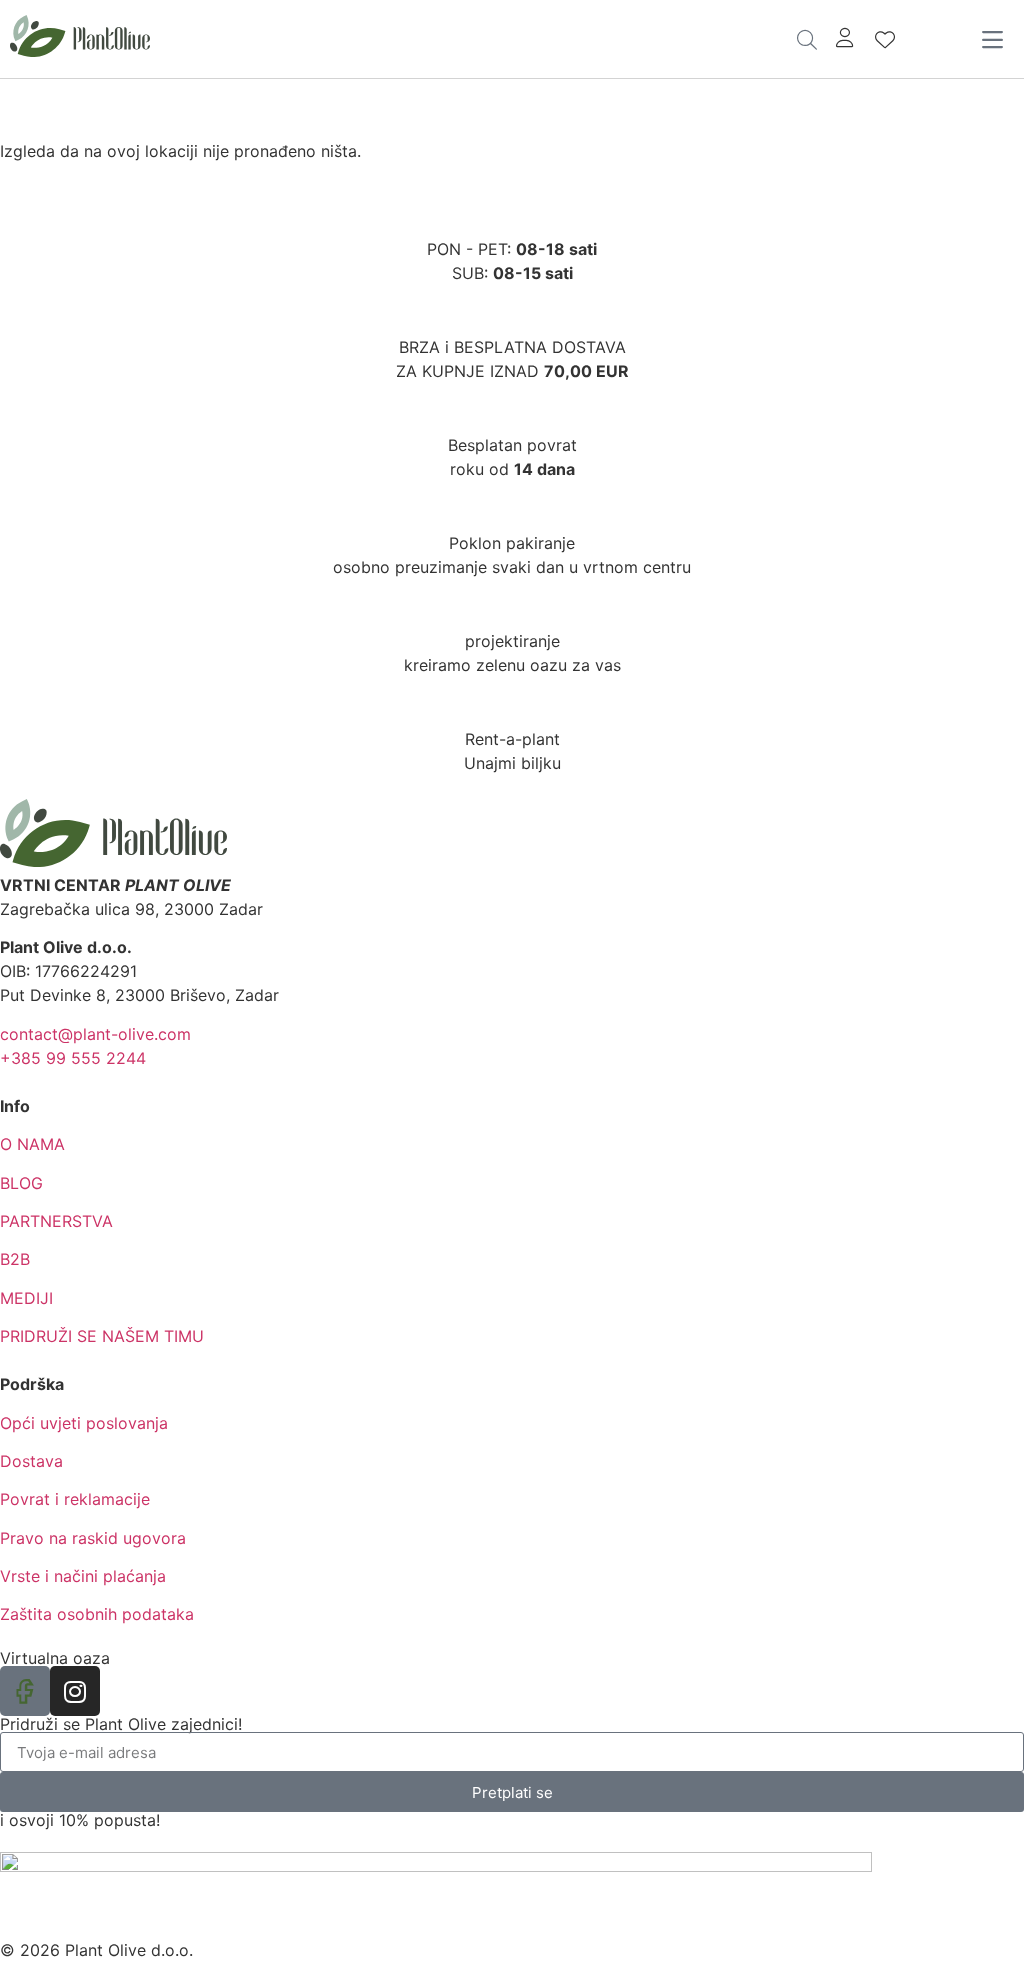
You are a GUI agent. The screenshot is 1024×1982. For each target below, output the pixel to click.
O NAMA (32, 1144)
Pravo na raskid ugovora (93, 1538)
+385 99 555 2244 (73, 1058)
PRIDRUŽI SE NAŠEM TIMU (102, 1336)
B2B (15, 1259)
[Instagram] (75, 1691)
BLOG (21, 1183)
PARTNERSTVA (56, 1221)
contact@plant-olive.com (95, 1034)
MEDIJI (26, 1298)
